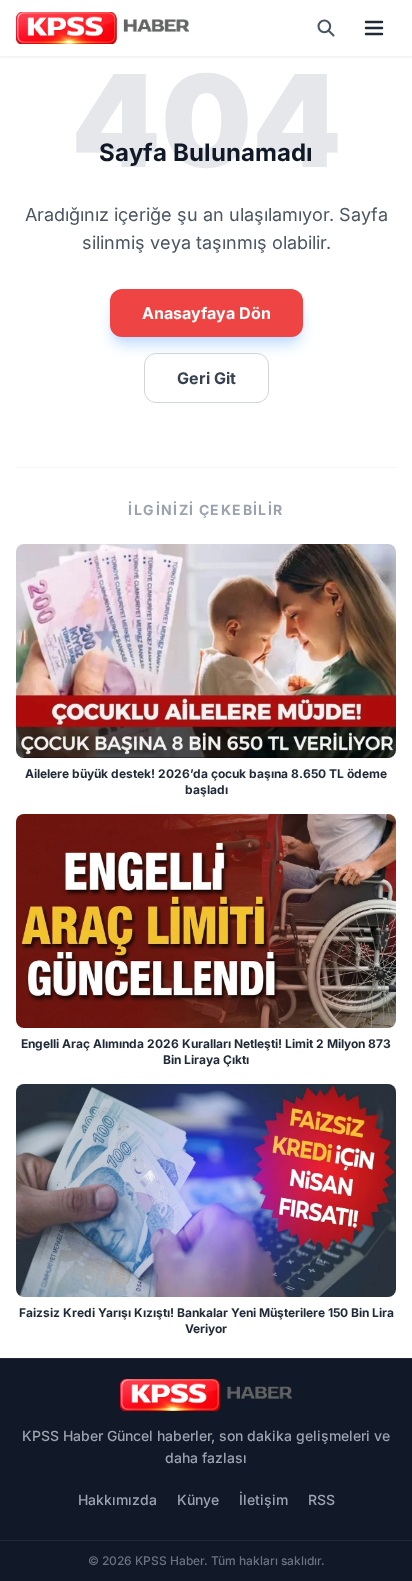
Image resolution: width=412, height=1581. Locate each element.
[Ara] (326, 28)
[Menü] (374, 28)
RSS (321, 1499)
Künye (198, 1499)
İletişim (263, 1499)
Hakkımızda (117, 1499)
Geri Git (206, 378)
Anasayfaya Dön (206, 313)
